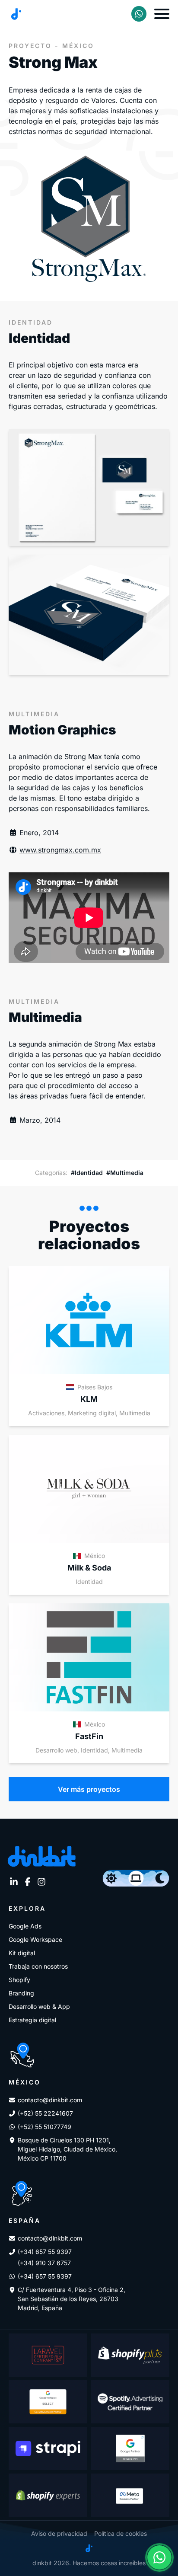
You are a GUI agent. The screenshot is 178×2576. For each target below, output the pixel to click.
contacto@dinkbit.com (50, 2100)
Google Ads (25, 1926)
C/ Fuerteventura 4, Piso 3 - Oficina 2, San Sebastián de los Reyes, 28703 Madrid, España (72, 2299)
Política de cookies (121, 2533)
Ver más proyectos (89, 1789)
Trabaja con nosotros (38, 1966)
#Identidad (87, 1173)
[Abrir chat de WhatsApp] (159, 2557)
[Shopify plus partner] (130, 2355)
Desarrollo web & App (39, 2006)
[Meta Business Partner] (130, 2495)
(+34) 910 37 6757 (44, 2263)
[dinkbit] (16, 14)
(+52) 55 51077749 (44, 2127)
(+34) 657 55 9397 (45, 2252)
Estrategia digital (32, 2020)
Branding (21, 1993)
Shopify (19, 1980)
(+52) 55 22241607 (45, 2113)
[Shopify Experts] (48, 2495)
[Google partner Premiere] (130, 2448)
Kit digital (22, 1953)
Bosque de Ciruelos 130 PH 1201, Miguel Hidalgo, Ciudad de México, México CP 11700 (67, 2149)
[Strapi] (48, 2448)
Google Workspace (35, 1939)
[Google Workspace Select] (48, 2402)
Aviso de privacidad (59, 2533)
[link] (139, 14)
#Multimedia (125, 1173)
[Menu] (162, 14)
